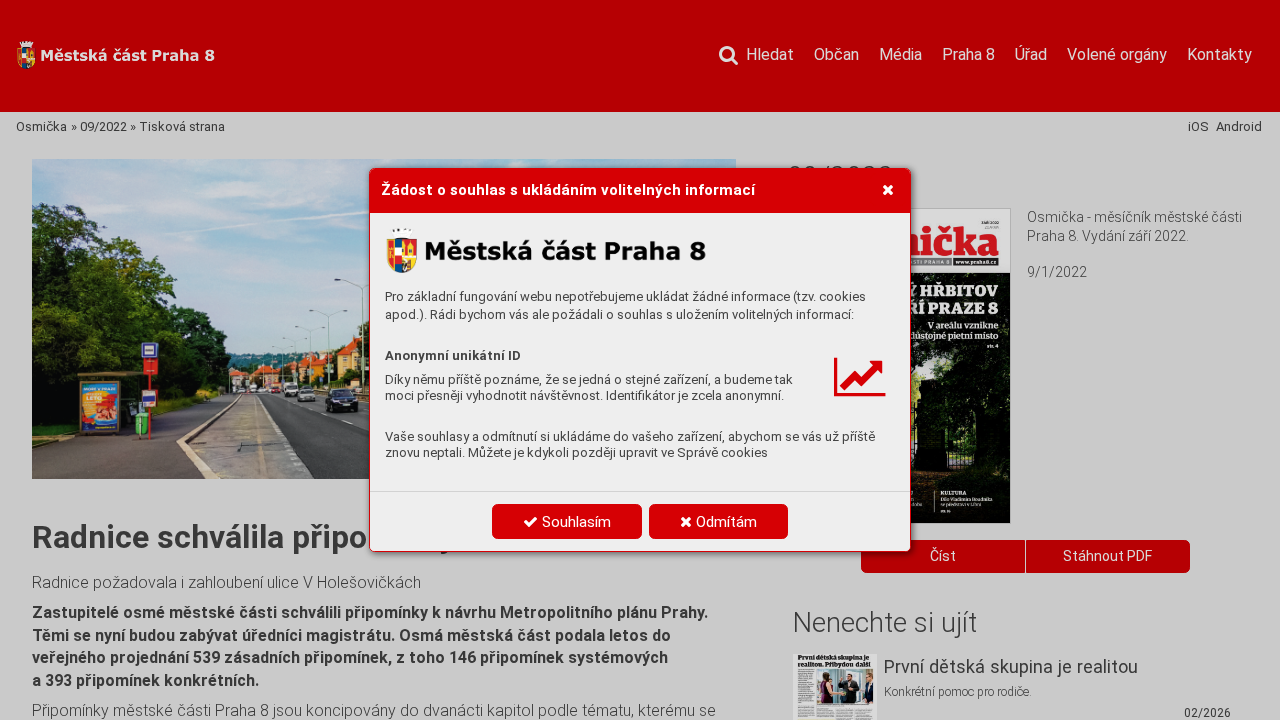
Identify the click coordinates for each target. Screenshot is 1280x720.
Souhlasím (574, 522)
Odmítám (724, 522)
